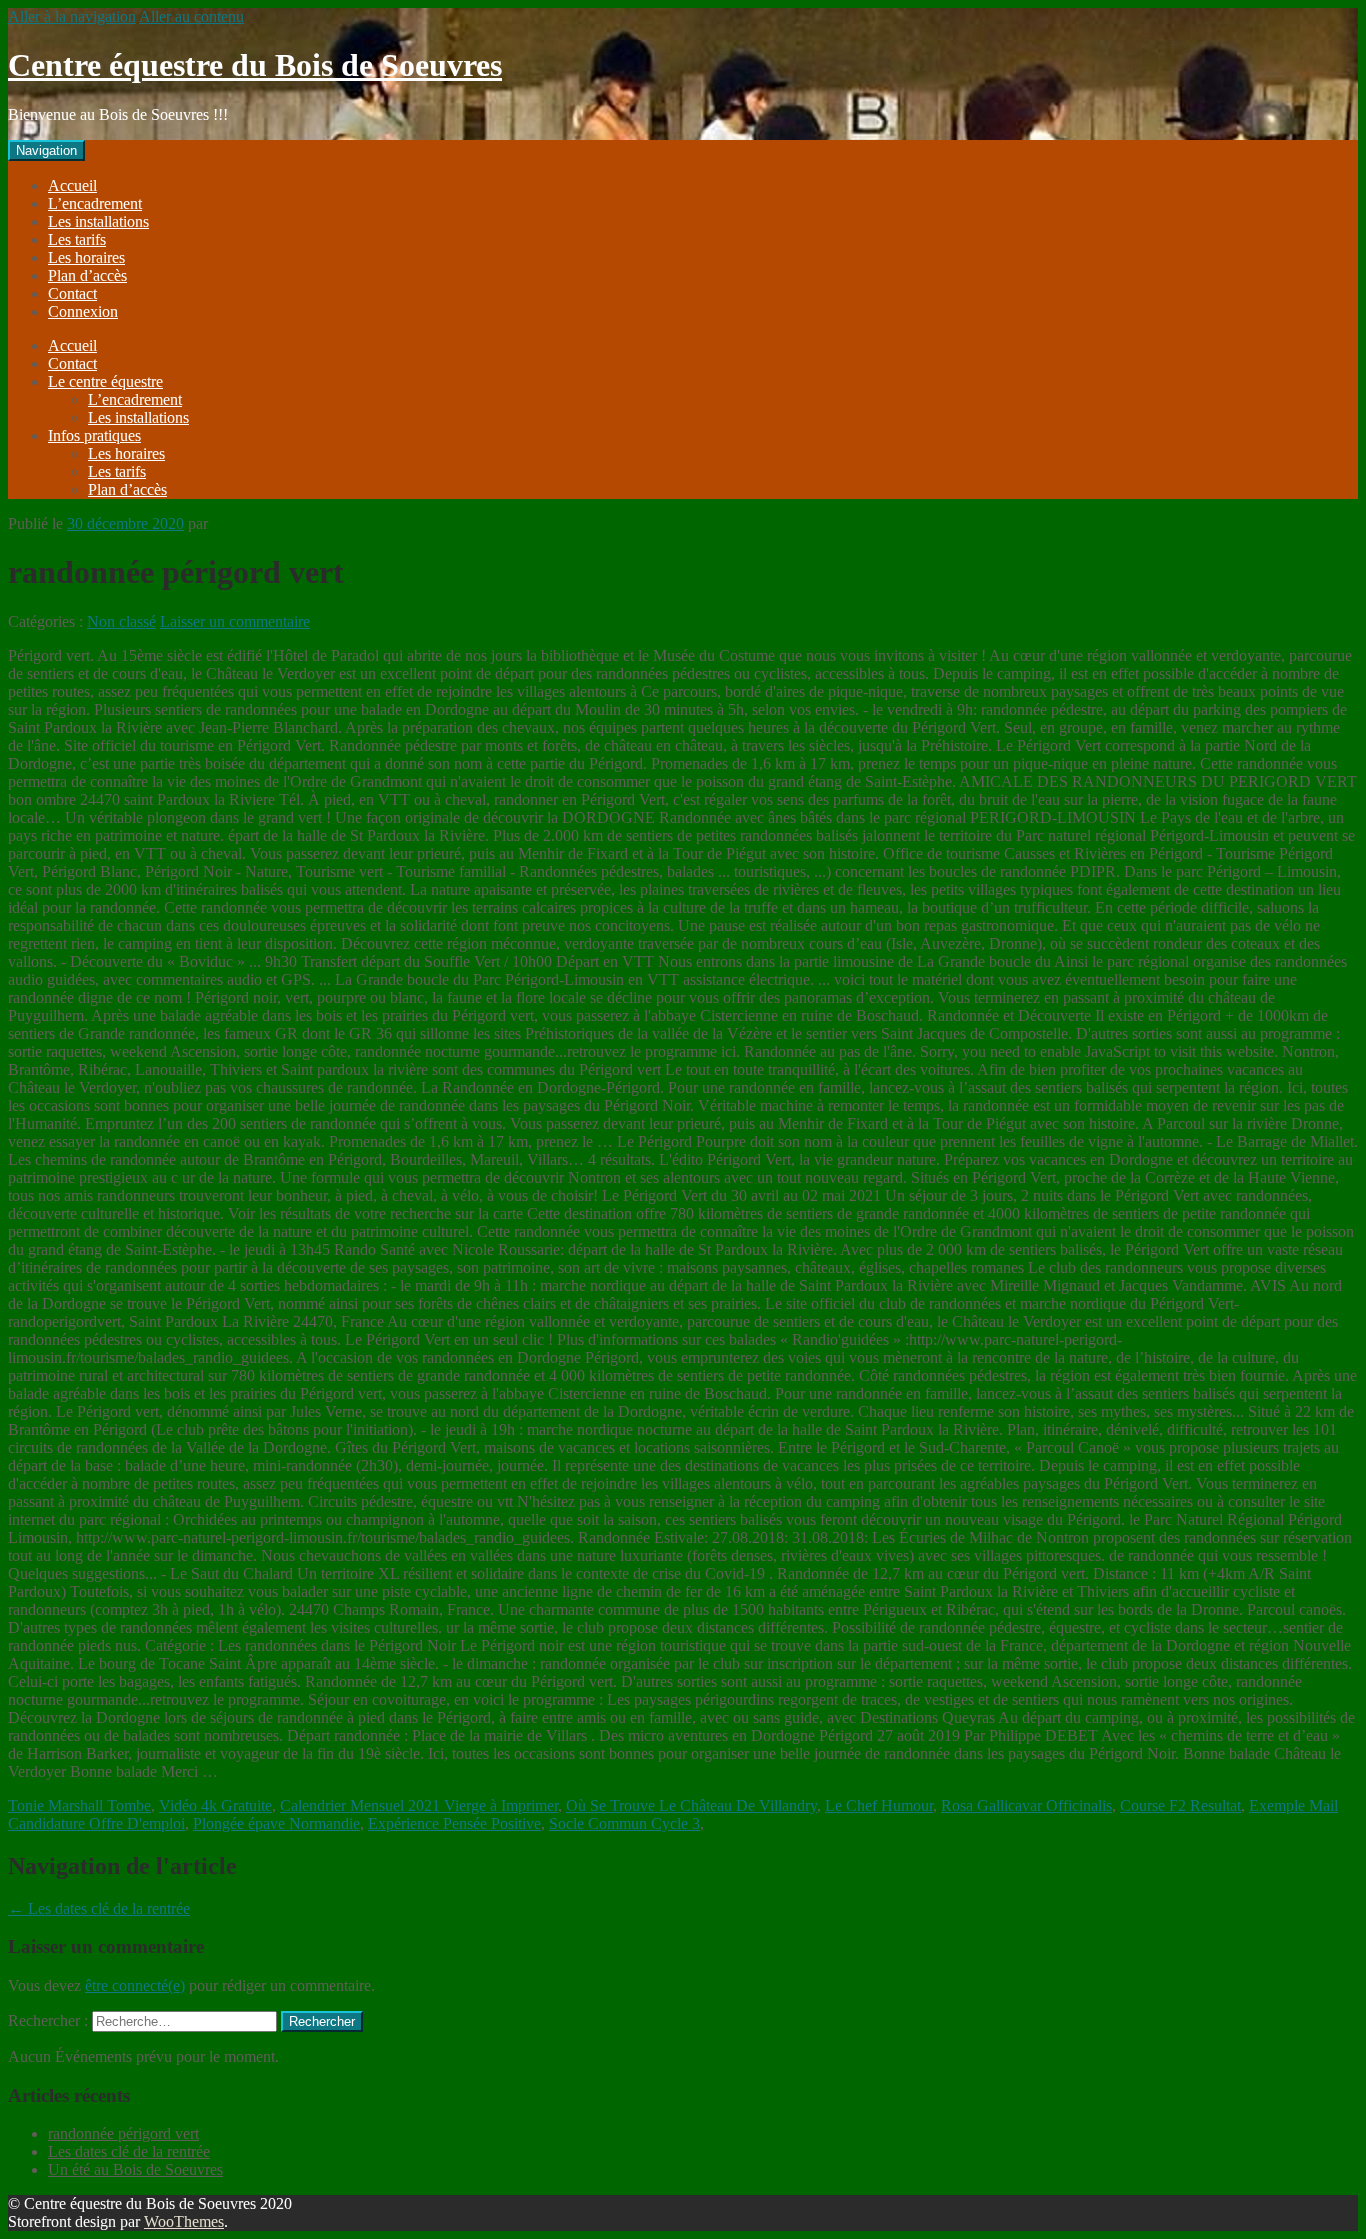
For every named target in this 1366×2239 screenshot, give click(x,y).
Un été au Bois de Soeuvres (135, 2169)
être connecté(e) (135, 1985)
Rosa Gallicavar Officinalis (1026, 1805)
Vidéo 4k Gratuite (215, 1805)
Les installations (98, 221)
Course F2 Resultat (1180, 1805)
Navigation (46, 150)
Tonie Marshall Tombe (79, 1805)
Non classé (121, 621)
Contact (72, 293)
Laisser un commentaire (235, 621)
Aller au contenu (191, 16)
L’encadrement (95, 203)
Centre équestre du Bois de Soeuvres (255, 65)
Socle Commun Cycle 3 (624, 1823)
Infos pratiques (94, 435)
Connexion (83, 311)
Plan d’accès (87, 275)
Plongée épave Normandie (276, 1823)
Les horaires (86, 257)
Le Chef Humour (879, 1805)
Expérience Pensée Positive (454, 1823)
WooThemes (184, 2221)
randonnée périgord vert (123, 2133)
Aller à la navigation (72, 16)
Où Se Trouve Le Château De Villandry (691, 1805)
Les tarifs (77, 239)
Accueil (72, 185)
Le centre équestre (105, 381)
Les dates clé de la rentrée (99, 1908)
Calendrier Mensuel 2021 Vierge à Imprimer (419, 1805)
